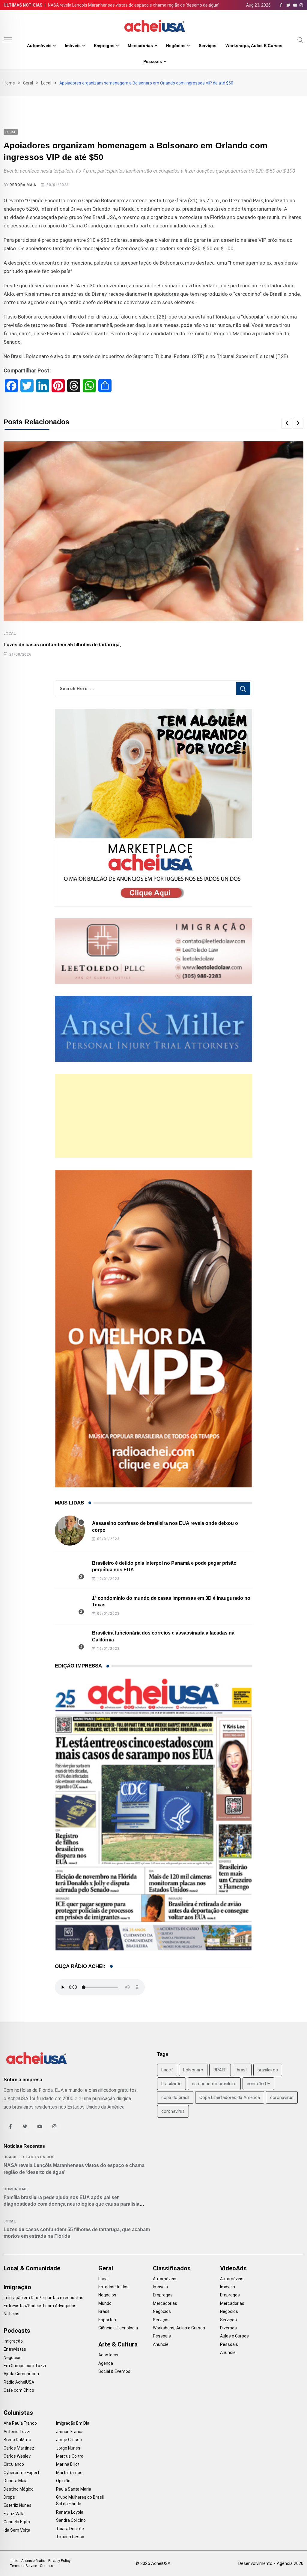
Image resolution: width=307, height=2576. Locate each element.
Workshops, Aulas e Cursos (254, 46)
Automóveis (39, 46)
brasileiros (268, 2070)
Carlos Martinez (19, 2448)
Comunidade (16, 2189)
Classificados (172, 2268)
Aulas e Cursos (234, 2336)
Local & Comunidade (32, 2268)
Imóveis (73, 46)
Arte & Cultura (118, 2344)
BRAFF (220, 2070)
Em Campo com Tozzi (25, 2366)
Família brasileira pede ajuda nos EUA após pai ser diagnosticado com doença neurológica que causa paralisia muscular (72, 2204)
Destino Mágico (19, 2489)
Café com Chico (19, 2390)
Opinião (63, 2481)
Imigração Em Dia (73, 2423)
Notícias (12, 2314)
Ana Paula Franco (20, 2423)
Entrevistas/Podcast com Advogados (40, 2306)
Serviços (208, 46)
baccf (167, 2070)
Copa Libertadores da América (230, 2097)
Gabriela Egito (17, 2522)
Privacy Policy (59, 2561)
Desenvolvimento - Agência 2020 (271, 2563)
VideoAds (233, 2268)
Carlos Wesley (17, 2456)
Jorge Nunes (68, 2448)
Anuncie (161, 2344)
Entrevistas (15, 2349)
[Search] (300, 40)
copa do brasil (175, 2097)
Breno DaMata (17, 2440)
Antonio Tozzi (17, 2432)
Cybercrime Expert (21, 2473)
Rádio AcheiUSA (19, 2382)
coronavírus (173, 2111)
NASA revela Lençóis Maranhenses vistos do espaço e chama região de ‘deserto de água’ (134, 5)
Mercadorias (140, 46)
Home (9, 83)
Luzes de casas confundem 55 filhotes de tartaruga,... (64, 645)
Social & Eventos (114, 2371)
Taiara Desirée (70, 2529)
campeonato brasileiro (214, 2084)
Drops (9, 2497)
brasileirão (171, 2084)
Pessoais (153, 61)
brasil (242, 2070)
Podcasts (17, 2331)
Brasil (10, 2157)
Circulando (14, 2464)
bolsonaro (193, 2070)
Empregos (104, 46)
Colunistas (18, 2413)
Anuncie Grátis (33, 2561)
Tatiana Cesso (70, 2537)
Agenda (106, 2363)
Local (46, 83)
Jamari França (70, 2432)
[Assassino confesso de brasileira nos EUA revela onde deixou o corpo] (70, 1531)
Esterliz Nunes (18, 2505)
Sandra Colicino (71, 2520)
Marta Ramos (69, 2473)
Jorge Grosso (69, 2440)
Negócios (176, 46)
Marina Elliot (68, 2464)
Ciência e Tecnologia (118, 2328)
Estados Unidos (38, 2157)
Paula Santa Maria (74, 2489)
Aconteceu (109, 2355)
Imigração (17, 2287)
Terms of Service (23, 2566)
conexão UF (258, 2084)
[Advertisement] (154, 1116)
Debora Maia (23, 185)
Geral (28, 83)
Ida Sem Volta (17, 2530)
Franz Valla (14, 2514)
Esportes (107, 2320)
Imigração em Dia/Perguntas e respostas (43, 2298)
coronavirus (282, 2097)
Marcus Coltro (70, 2456)
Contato (46, 2566)
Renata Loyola (70, 2512)
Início (14, 2561)
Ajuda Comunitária (21, 2374)
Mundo (105, 2303)
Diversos (228, 2328)
